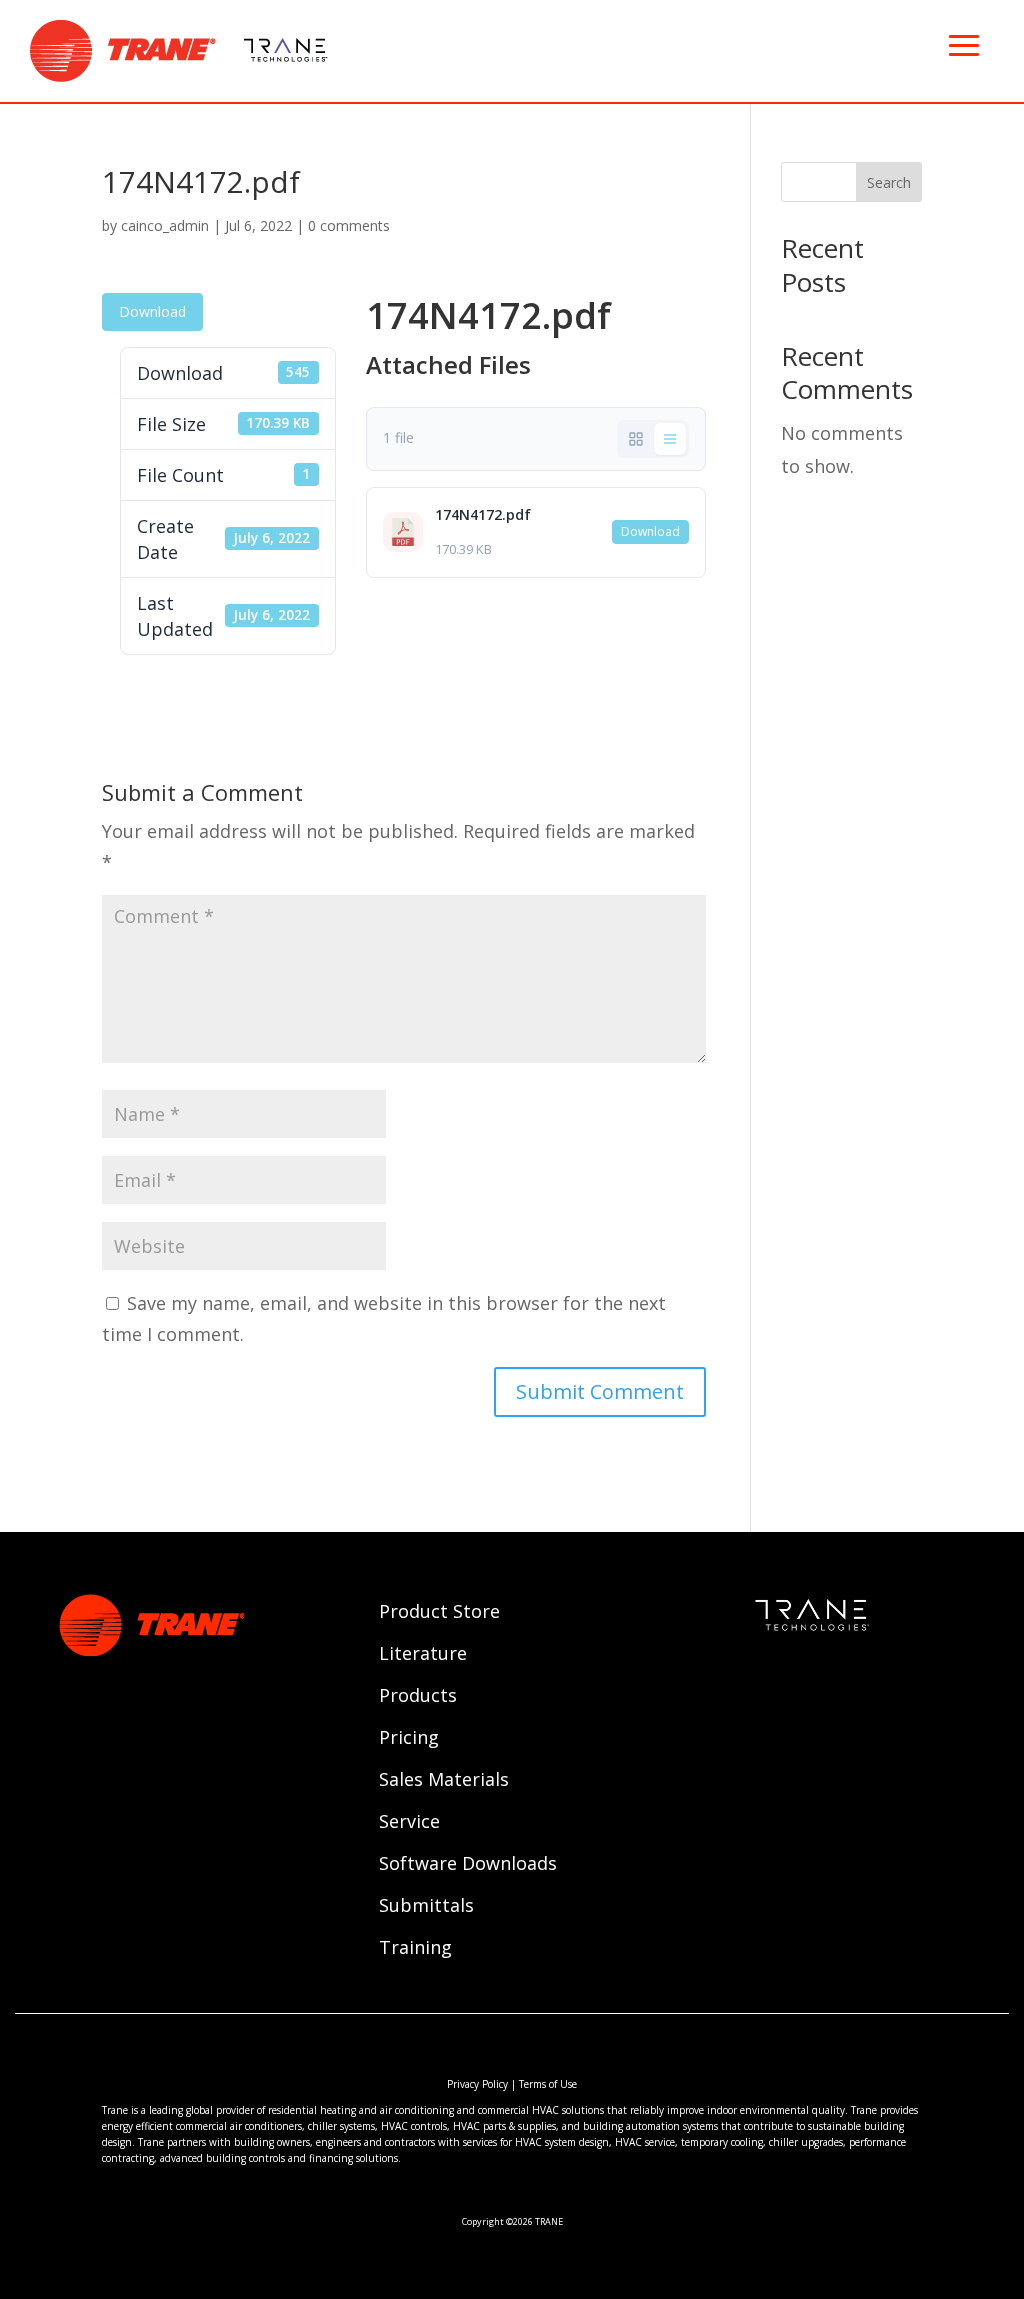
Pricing (409, 1739)
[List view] (670, 439)
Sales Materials (444, 1781)
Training (415, 1949)
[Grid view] (636, 439)
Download (152, 311)
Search (889, 182)
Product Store (439, 1613)
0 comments (349, 225)
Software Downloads (468, 1865)
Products (418, 1697)
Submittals (426, 1907)
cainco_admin (165, 225)
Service (409, 1823)
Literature (423, 1655)
